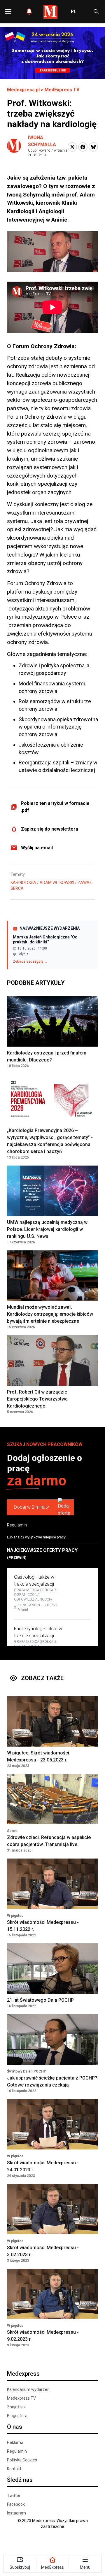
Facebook (16, 2504)
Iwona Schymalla (42, 141)
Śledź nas (20, 2480)
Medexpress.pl (23, 90)
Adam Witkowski (57, 882)
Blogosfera (17, 2416)
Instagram (16, 2513)
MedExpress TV (62, 90)
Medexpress (23, 2374)
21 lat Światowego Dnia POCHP (40, 2000)
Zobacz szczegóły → (30, 961)
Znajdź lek (16, 2407)
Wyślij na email (37, 848)
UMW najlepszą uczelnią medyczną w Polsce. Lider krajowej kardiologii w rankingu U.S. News (47, 1229)
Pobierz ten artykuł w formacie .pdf (55, 807)
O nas (15, 2427)
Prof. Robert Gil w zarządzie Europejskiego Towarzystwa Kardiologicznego (37, 1399)
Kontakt (14, 2469)
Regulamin (17, 1525)
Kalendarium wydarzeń (28, 2389)
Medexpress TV (21, 2398)
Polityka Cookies (22, 2460)
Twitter (14, 2496)
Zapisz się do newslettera (50, 829)
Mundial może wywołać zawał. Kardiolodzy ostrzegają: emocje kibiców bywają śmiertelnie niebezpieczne (50, 1314)
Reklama (15, 2442)
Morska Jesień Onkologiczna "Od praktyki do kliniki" (45, 940)
